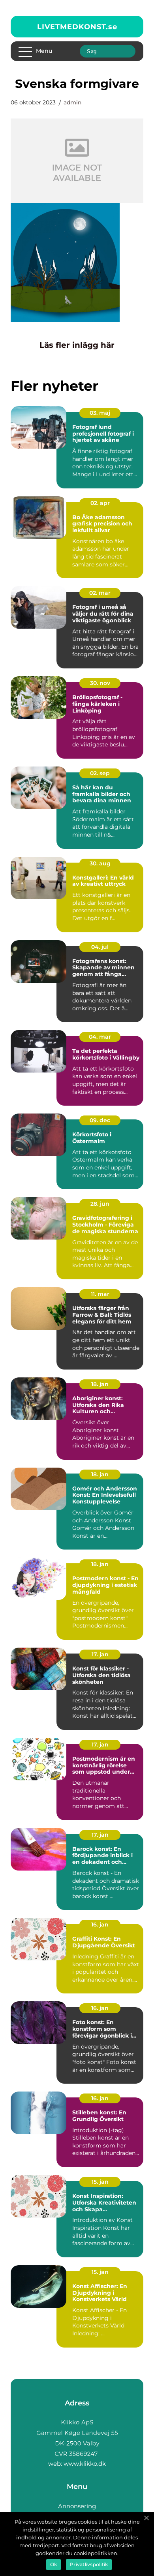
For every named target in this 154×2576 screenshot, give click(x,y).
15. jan (100, 2182)
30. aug (100, 863)
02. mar (100, 593)
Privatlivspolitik (89, 2564)
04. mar (100, 1037)
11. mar (100, 1294)
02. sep (100, 773)
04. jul (100, 947)
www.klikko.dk (85, 2464)
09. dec (100, 1120)
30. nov (100, 683)
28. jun (100, 1204)
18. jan (100, 1384)
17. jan (100, 1654)
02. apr (100, 503)
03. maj (100, 413)
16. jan (100, 1925)
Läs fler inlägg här (77, 345)
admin (72, 102)
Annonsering (77, 2506)
